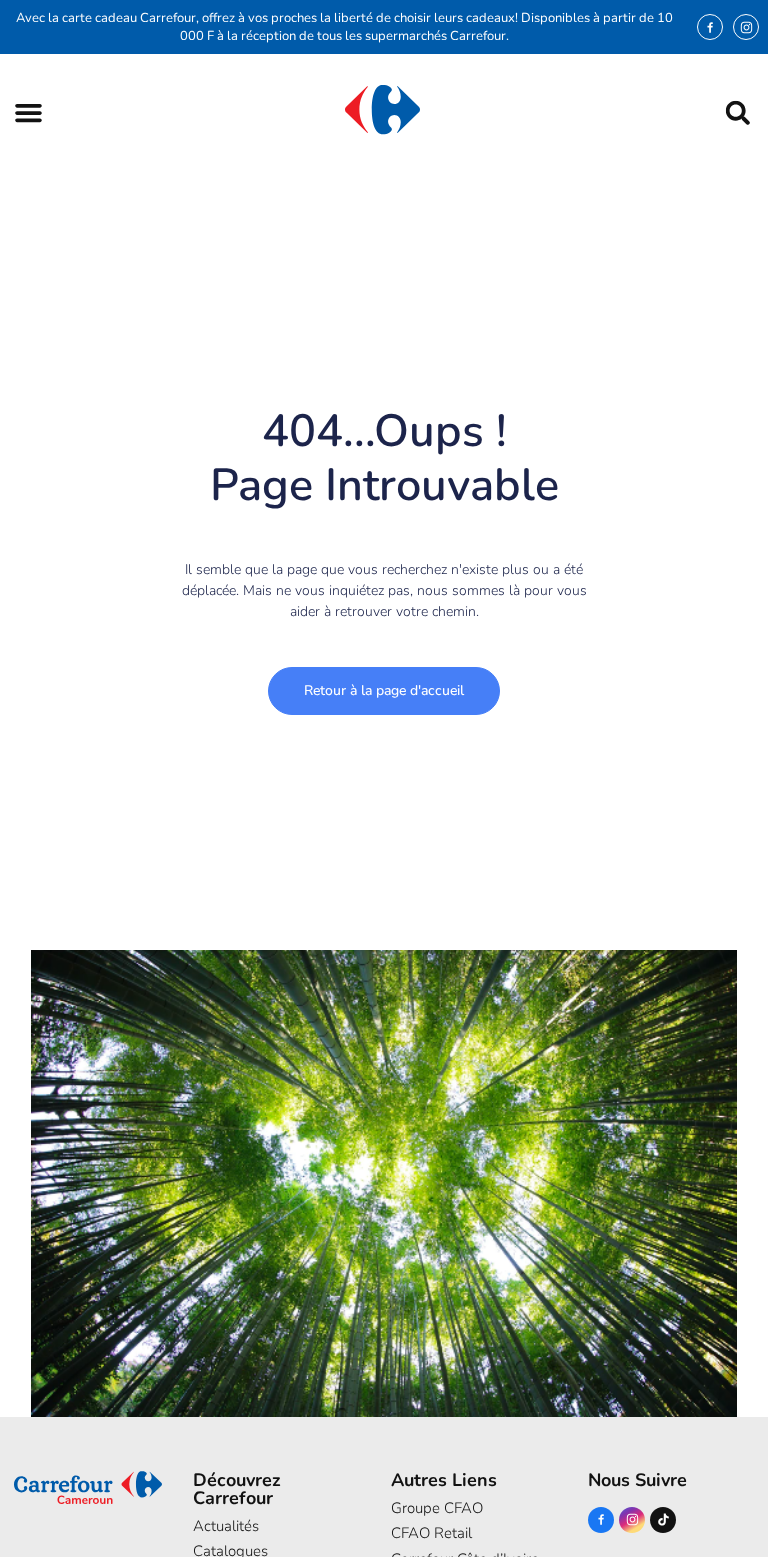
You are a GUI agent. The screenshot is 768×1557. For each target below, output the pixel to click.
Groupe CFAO (437, 1508)
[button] (28, 112)
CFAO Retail (431, 1533)
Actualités (226, 1526)
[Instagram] (746, 27)
